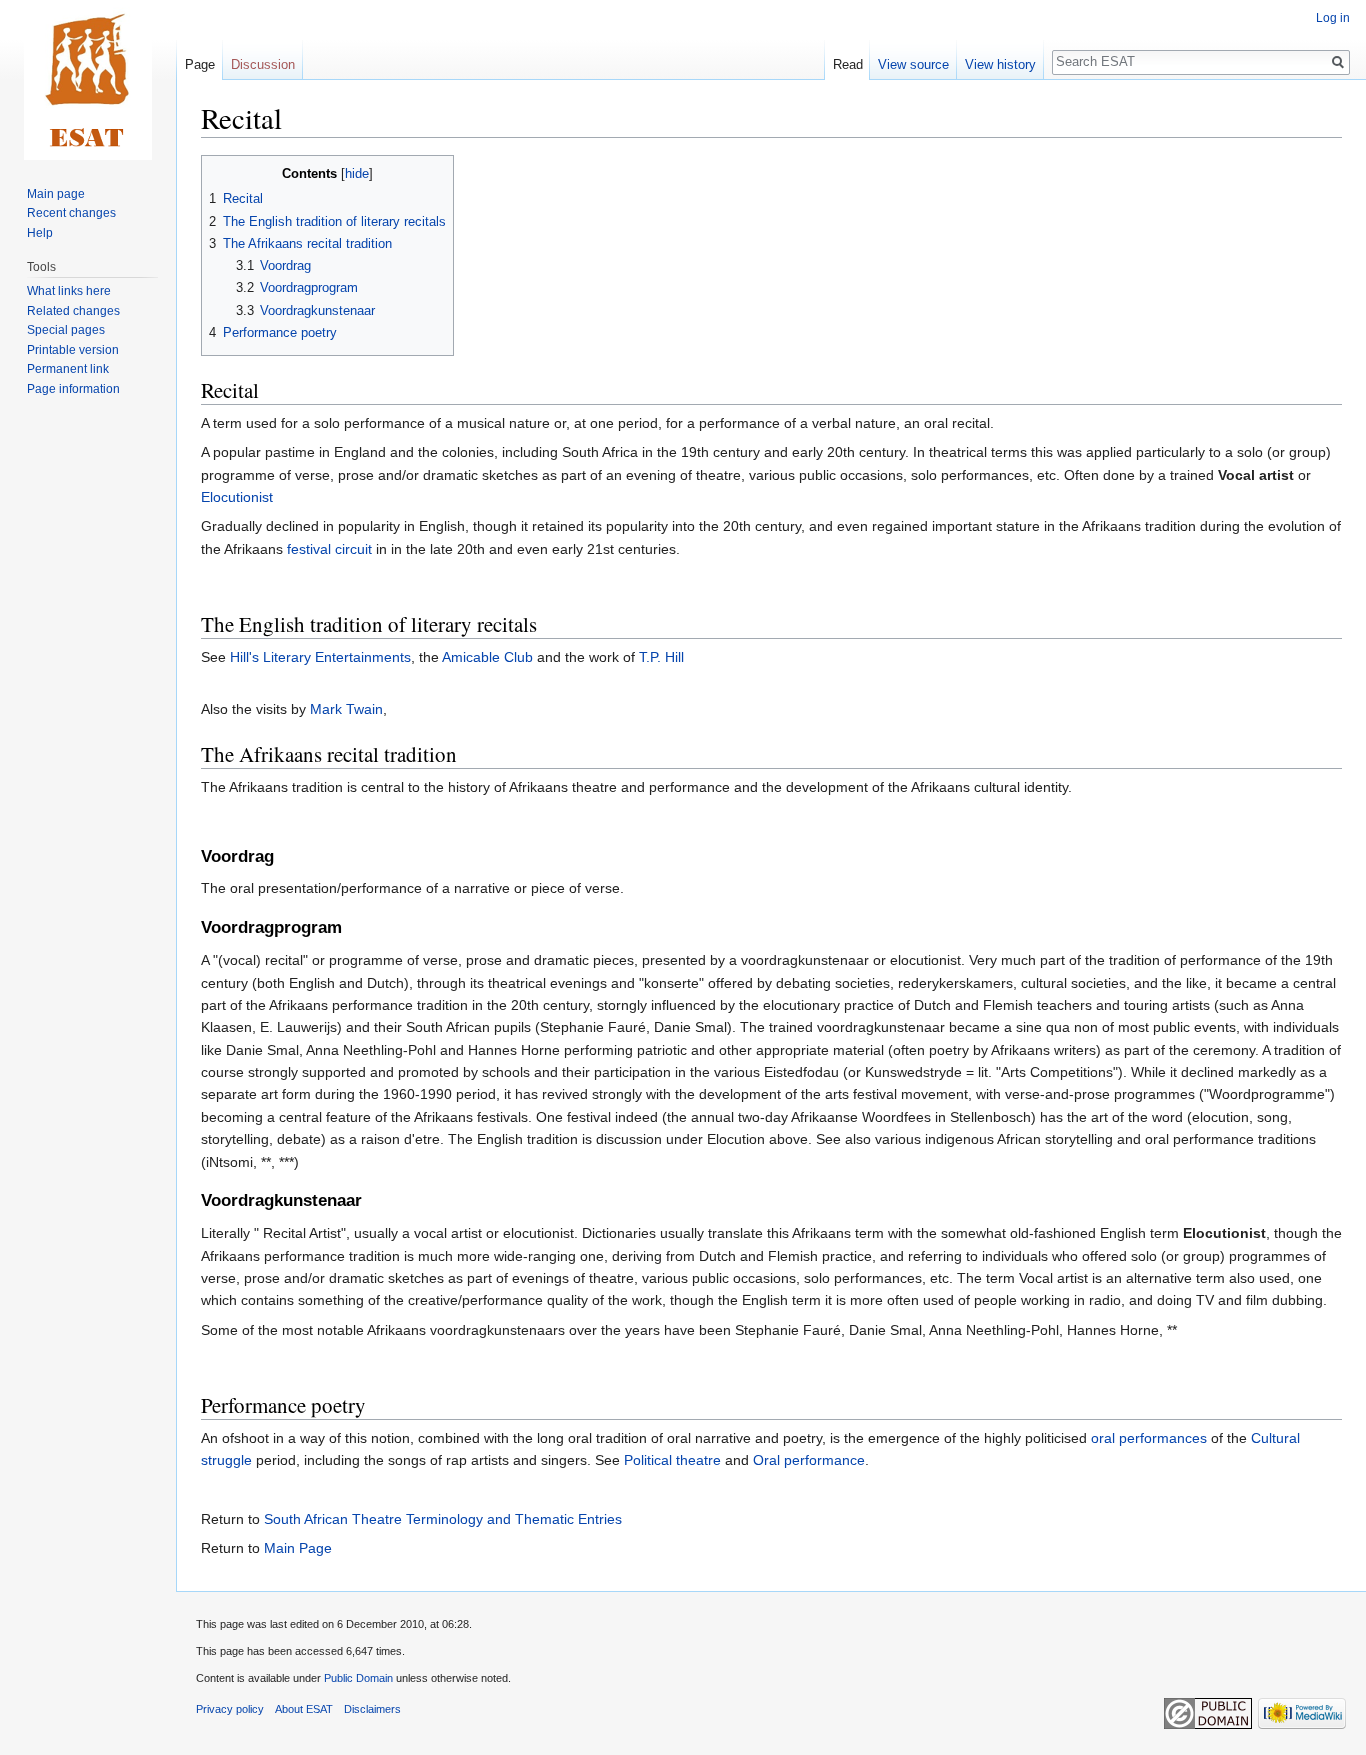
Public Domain (358, 1678)
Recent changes (71, 213)
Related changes (73, 311)
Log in (1333, 18)
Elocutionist (237, 497)
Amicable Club (487, 657)
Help (40, 233)
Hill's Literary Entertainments (320, 657)
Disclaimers (372, 1709)
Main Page (298, 1548)
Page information (73, 389)
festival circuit (329, 549)
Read (848, 64)
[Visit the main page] (88, 80)
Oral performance (809, 1460)
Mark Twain (346, 709)
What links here (69, 291)
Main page (56, 194)
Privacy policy (230, 1709)
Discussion (263, 64)
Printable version (73, 350)
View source (913, 64)
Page (200, 64)
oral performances (1149, 1438)
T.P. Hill (661, 657)
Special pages (66, 330)
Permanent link (68, 369)
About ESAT (304, 1709)
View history (1000, 64)
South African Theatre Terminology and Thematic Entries (443, 1519)
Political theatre (672, 1460)
